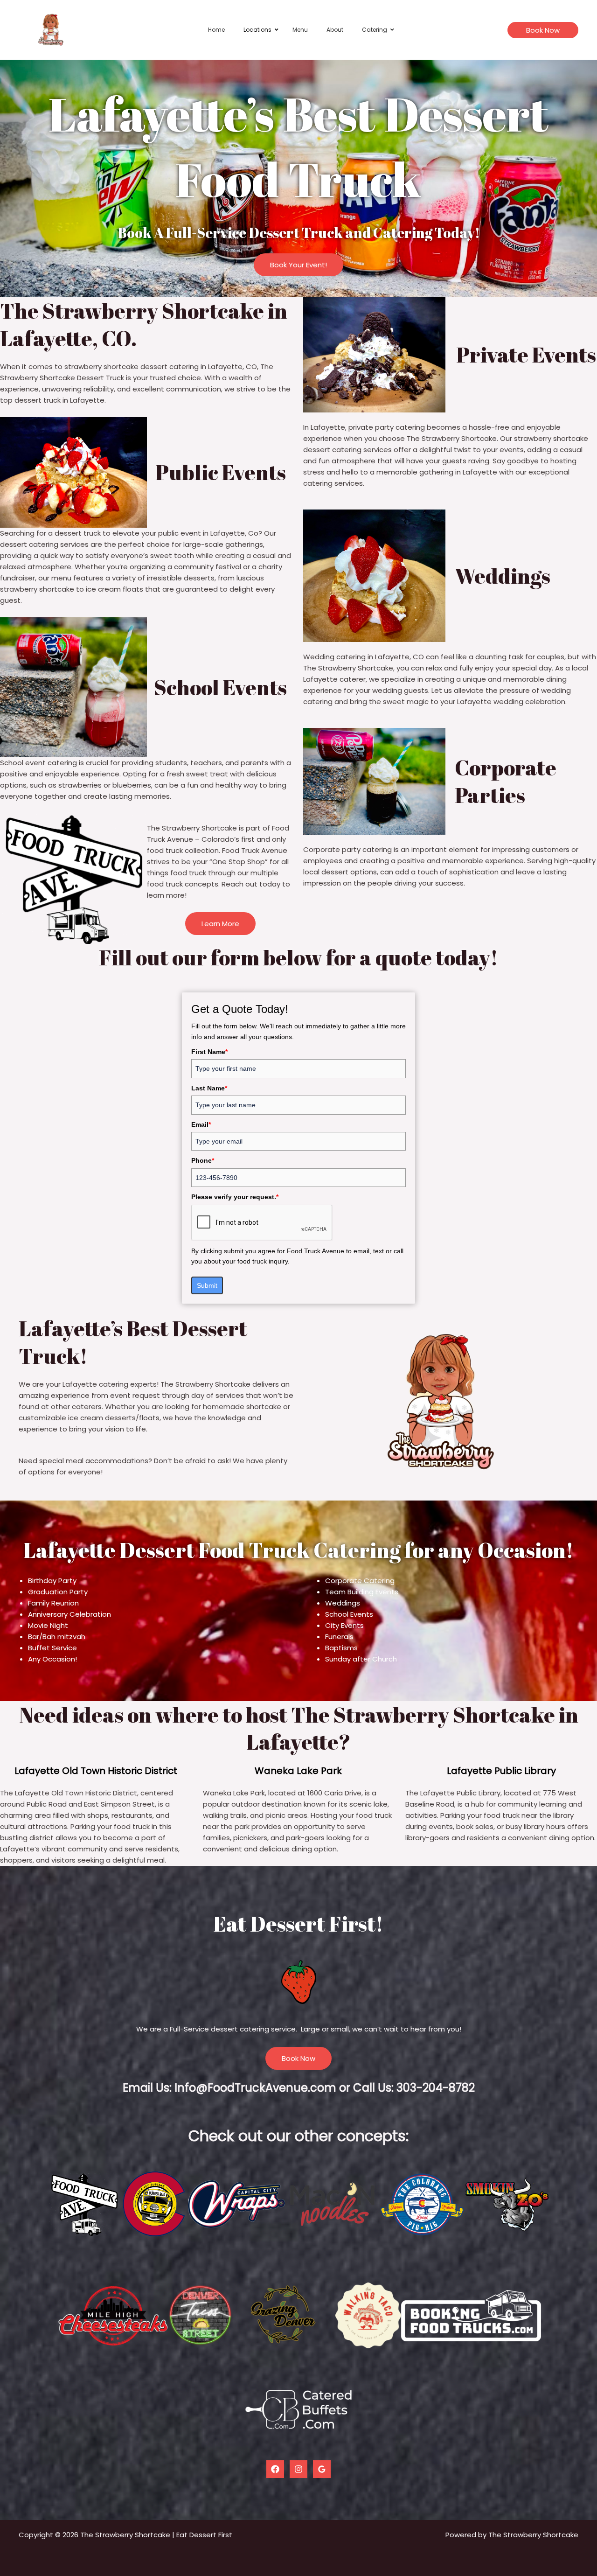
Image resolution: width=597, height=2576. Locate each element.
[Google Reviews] (322, 2469)
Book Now (298, 2058)
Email (201, 1124)
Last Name (209, 1088)
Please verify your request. (235, 1197)
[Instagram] (298, 2469)
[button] (543, 30)
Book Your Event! (298, 265)
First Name (209, 1052)
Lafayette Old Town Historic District (96, 1771)
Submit (207, 1285)
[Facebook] (275, 2469)
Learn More (220, 924)
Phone (203, 1160)
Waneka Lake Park (298, 1771)
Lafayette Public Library (501, 1771)
